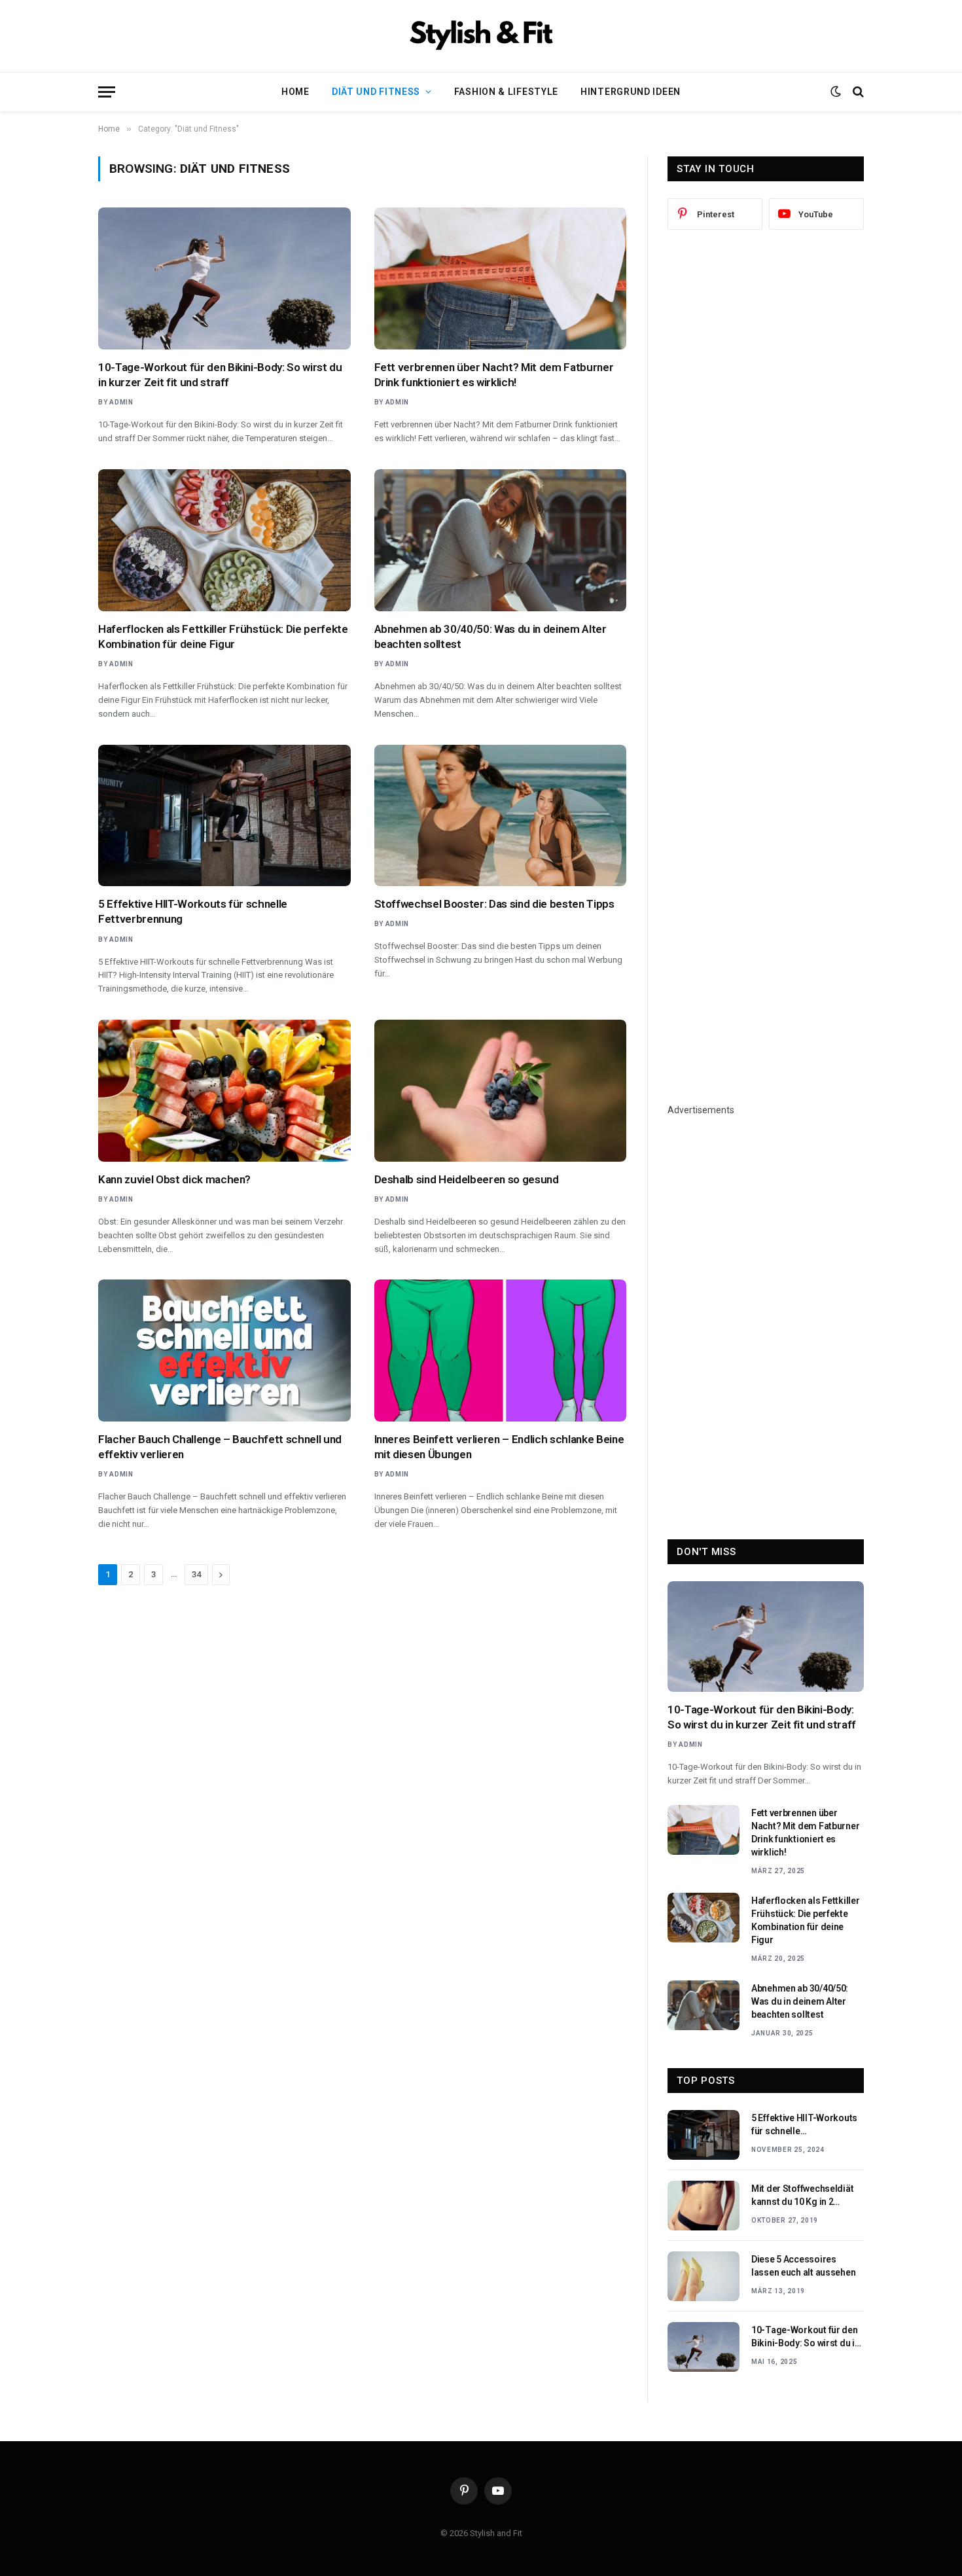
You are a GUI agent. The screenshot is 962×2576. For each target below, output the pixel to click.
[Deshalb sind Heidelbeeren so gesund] (501, 1091)
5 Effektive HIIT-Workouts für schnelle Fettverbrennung (193, 911)
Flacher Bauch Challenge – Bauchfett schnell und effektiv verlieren (220, 1447)
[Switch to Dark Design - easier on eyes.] (836, 92)
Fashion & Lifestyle (506, 92)
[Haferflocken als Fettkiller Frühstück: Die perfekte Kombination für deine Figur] (224, 540)
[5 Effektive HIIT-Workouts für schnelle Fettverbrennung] (224, 816)
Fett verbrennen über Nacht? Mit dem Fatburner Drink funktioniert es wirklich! (494, 375)
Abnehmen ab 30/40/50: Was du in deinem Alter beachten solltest (490, 636)
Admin (121, 402)
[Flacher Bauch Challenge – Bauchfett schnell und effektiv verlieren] (224, 1351)
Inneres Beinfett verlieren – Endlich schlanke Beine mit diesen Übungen (499, 1447)
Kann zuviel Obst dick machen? (174, 1179)
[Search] (857, 92)
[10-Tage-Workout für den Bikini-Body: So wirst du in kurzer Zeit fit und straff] (224, 278)
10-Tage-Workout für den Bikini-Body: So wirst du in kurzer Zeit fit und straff (220, 375)
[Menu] (107, 92)
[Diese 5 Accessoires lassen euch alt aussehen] (704, 2276)
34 (196, 1574)
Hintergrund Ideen (631, 92)
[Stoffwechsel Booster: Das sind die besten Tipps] (501, 816)
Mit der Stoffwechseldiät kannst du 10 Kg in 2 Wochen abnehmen (802, 2196)
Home (295, 92)
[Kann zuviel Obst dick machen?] (224, 1091)
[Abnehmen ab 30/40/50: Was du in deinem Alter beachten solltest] (501, 540)
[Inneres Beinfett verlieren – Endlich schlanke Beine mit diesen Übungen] (501, 1351)
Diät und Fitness (376, 92)
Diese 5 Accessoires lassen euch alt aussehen (803, 2266)
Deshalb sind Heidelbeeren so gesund (467, 1179)
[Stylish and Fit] (481, 36)
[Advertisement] (766, 456)
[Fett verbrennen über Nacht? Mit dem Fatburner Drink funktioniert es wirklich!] (501, 278)
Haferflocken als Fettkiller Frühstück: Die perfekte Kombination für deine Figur (223, 636)
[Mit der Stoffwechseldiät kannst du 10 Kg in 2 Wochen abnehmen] (704, 2206)
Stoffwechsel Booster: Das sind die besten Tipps (494, 904)
